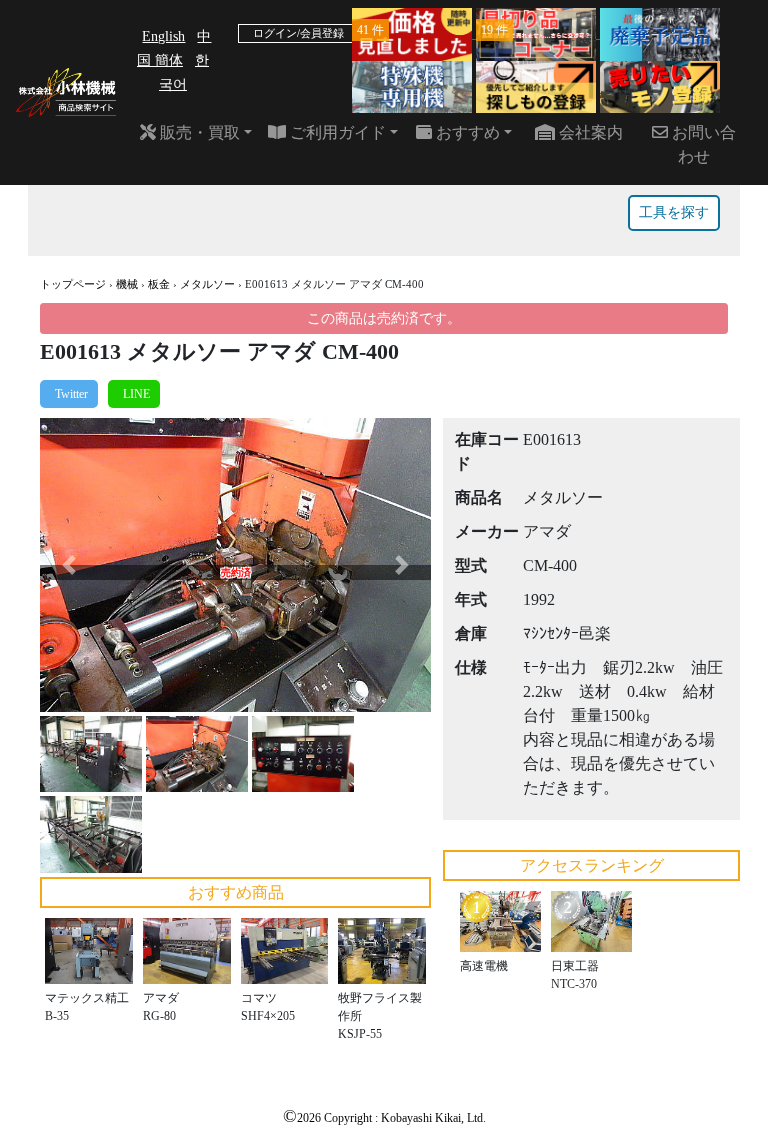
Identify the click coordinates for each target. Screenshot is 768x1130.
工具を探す (674, 212)
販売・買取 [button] (198, 132)
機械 (127, 284)
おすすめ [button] (466, 132)
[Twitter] (69, 394)
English (163, 36)
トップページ (73, 284)
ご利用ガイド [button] (336, 132)
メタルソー (207, 284)
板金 (159, 284)
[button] (69, 564)
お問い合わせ (702, 144)
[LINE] (134, 394)
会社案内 (589, 132)
